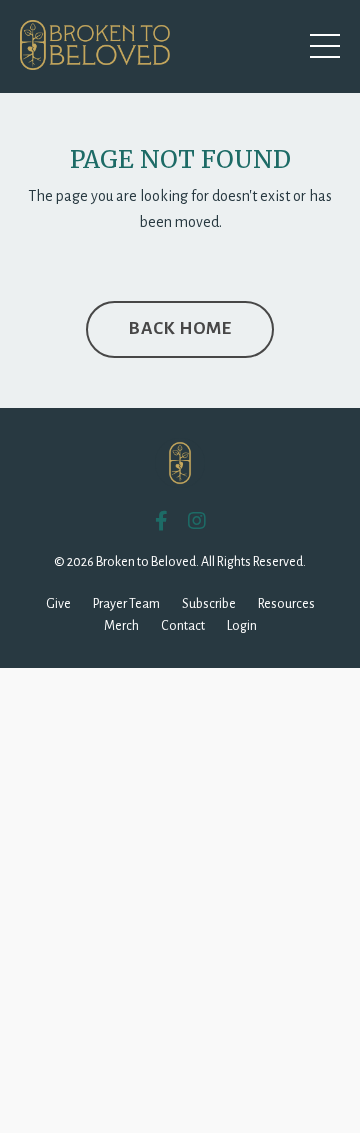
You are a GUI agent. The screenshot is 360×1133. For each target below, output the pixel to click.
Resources (286, 604)
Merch (121, 626)
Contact (183, 626)
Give (58, 604)
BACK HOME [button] (179, 328)
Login (242, 626)
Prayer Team (126, 604)
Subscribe (209, 604)
